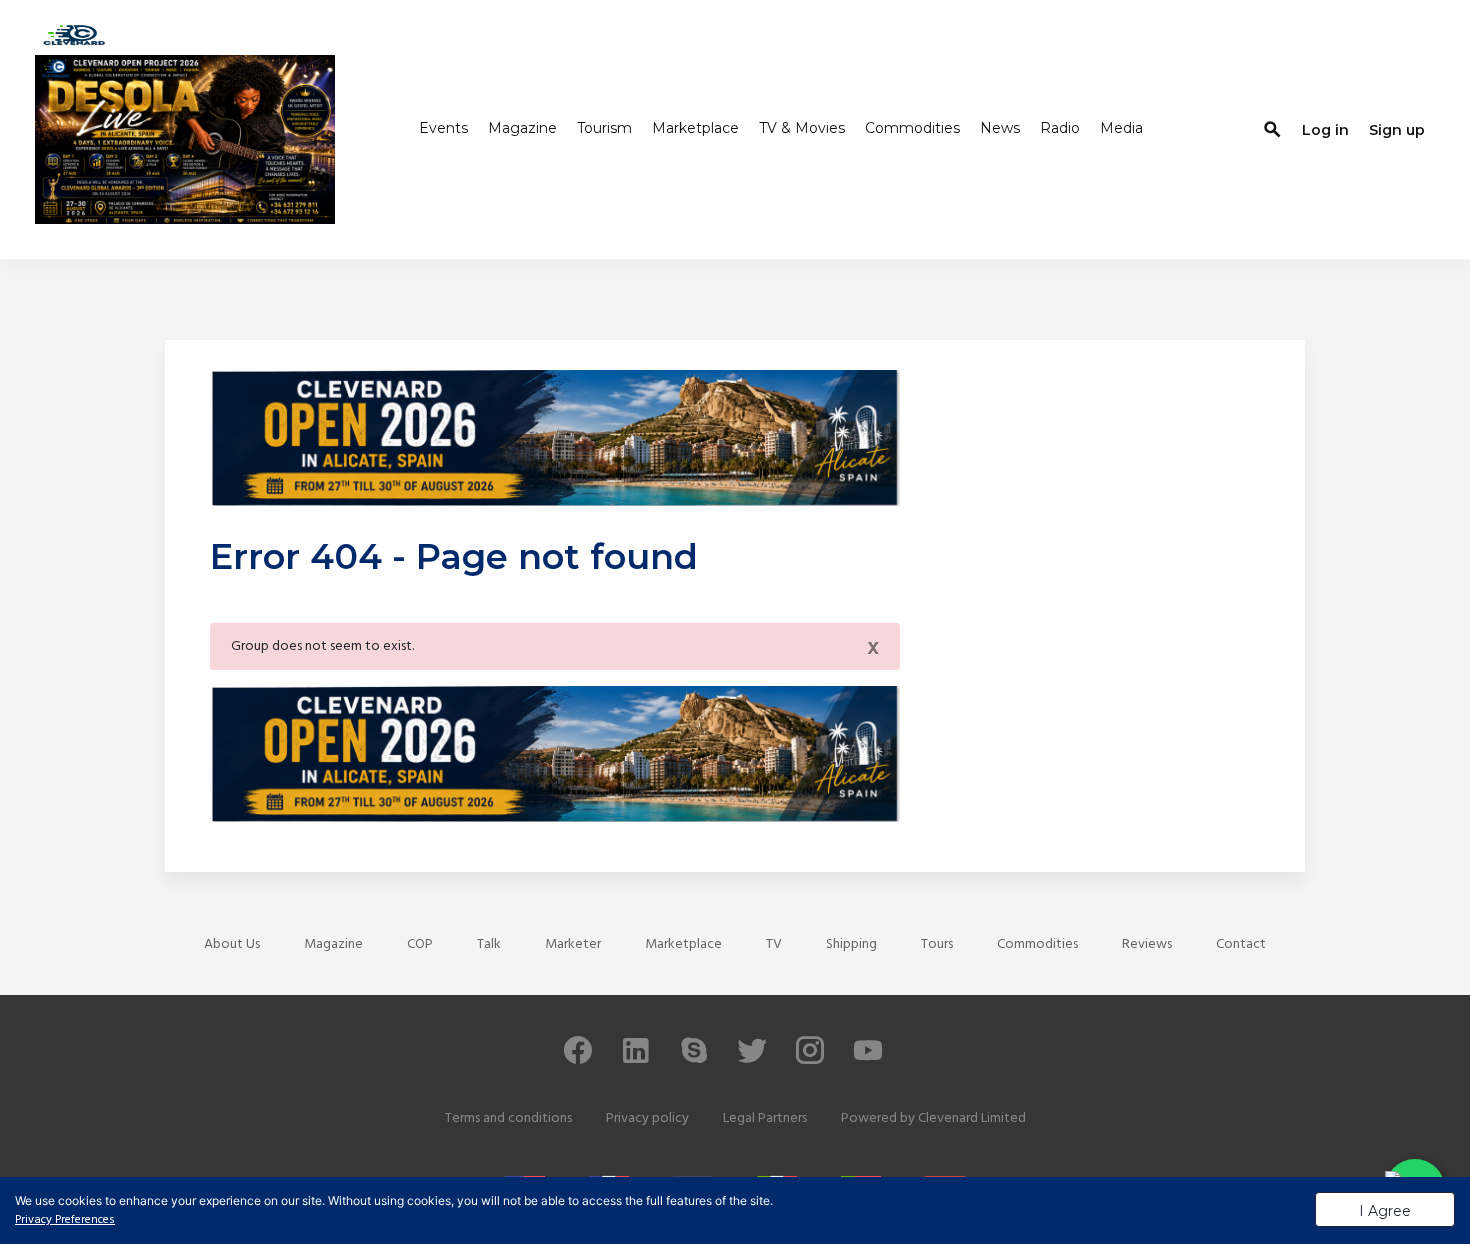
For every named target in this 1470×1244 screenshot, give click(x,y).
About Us (232, 944)
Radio (1060, 128)
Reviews (1147, 944)
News (1000, 128)
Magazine (522, 128)
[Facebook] (578, 1059)
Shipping (851, 944)
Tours (937, 944)
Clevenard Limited (972, 1118)
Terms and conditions (508, 1118)
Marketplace (695, 128)
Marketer (573, 944)
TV (774, 944)
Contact (1241, 944)
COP (420, 944)
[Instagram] (810, 1059)
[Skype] (694, 1059)
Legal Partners (765, 1118)
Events (443, 128)
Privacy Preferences (65, 1220)
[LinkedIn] (636, 1059)
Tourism (604, 128)
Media (1121, 128)
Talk (489, 944)
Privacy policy (647, 1118)
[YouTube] (868, 1059)
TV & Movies (802, 128)
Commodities (912, 128)
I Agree (1385, 1211)
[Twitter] (752, 1059)
